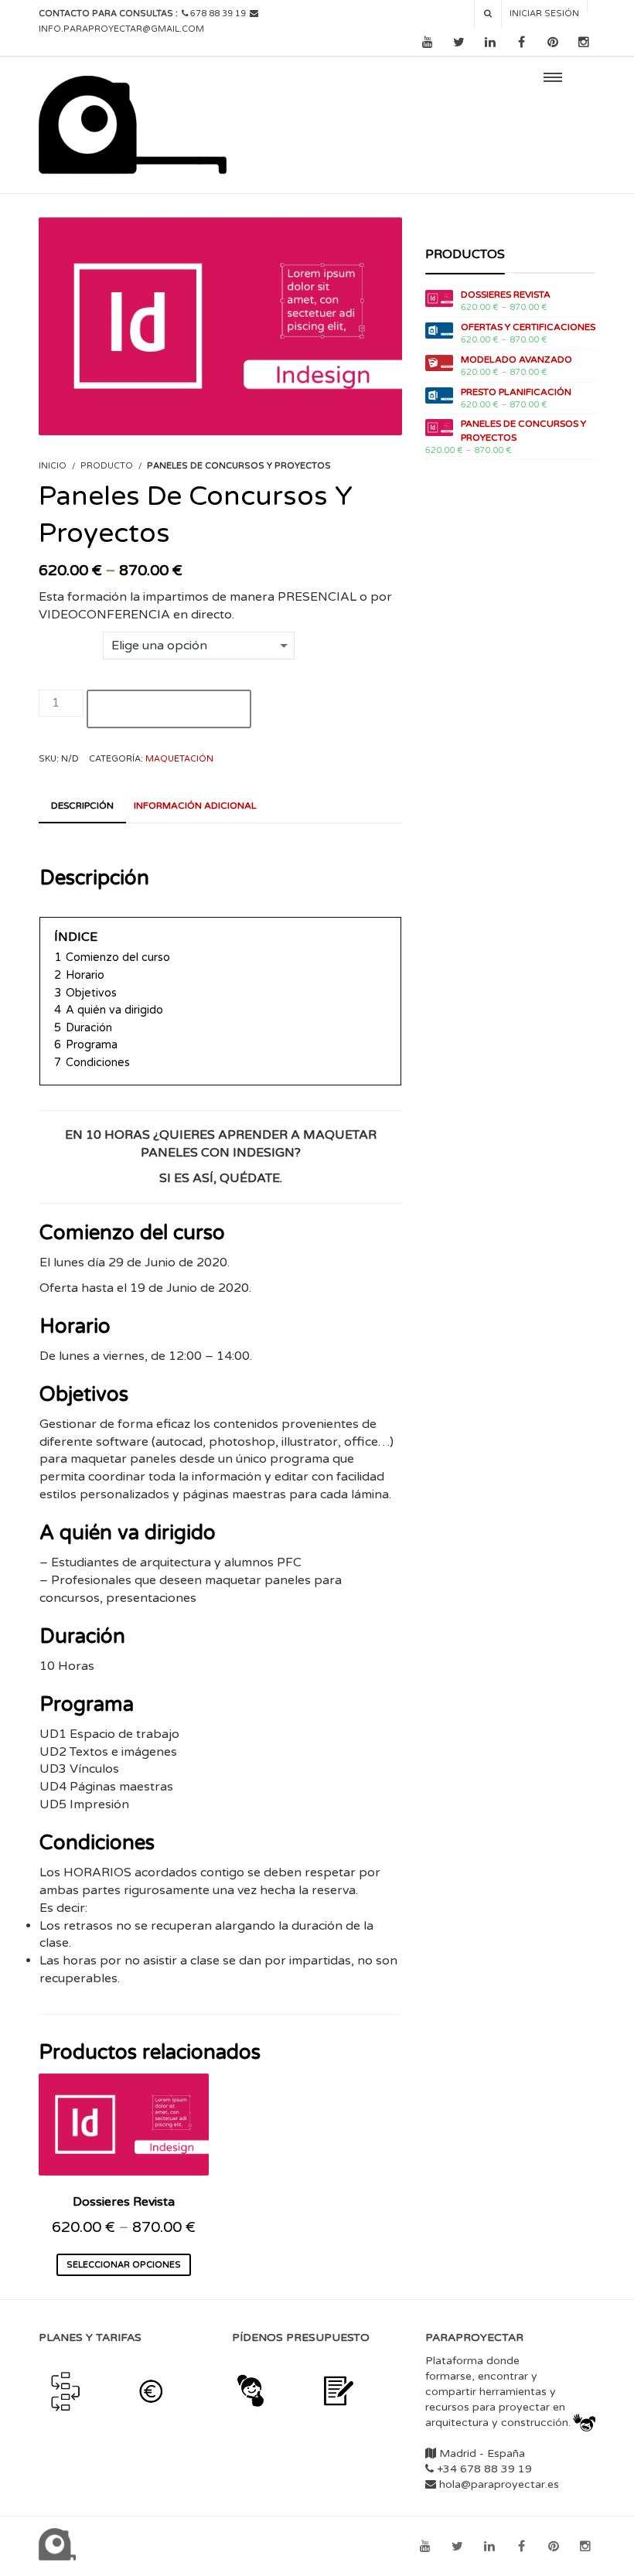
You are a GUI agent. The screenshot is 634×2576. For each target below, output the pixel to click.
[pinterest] (553, 43)
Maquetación (179, 759)
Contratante (71, 641)
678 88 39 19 (218, 14)
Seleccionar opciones (124, 2265)
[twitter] (459, 43)
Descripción (82, 806)
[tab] (82, 807)
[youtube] (428, 43)
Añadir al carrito (169, 709)
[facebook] (522, 43)
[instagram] (584, 43)
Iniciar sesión (544, 14)
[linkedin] (490, 43)
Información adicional (195, 806)
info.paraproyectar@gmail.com (121, 29)
